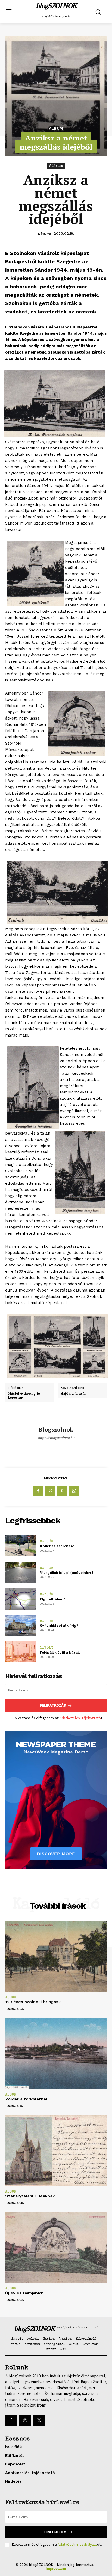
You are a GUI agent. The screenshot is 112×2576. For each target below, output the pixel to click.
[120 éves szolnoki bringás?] (56, 1956)
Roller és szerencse (57, 1546)
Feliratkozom (53, 2532)
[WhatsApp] (74, 1491)
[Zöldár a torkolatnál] (56, 2053)
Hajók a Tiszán (74, 1394)
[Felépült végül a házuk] (20, 1652)
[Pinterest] (62, 1491)
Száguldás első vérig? (59, 1626)
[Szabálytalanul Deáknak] (56, 2150)
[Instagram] (25, 2420)
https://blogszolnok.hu (56, 1438)
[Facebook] (38, 1491)
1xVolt (47, 1648)
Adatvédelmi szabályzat (77, 2545)
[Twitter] (50, 1491)
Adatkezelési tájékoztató (80, 1718)
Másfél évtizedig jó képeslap (24, 1396)
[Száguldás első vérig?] (20, 1625)
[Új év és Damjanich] (56, 2247)
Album (56, 128)
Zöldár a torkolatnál (26, 2099)
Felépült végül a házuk (60, 1652)
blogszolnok (56, 1429)
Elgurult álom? (52, 1599)
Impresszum (56, 2569)
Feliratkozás (53, 1705)
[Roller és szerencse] (20, 1546)
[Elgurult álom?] (20, 1599)
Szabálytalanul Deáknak (30, 2196)
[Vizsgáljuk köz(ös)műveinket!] (20, 1572)
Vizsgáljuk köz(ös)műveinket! (66, 1572)
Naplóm (47, 1542)
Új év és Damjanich (24, 2293)
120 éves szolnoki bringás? (33, 2002)
